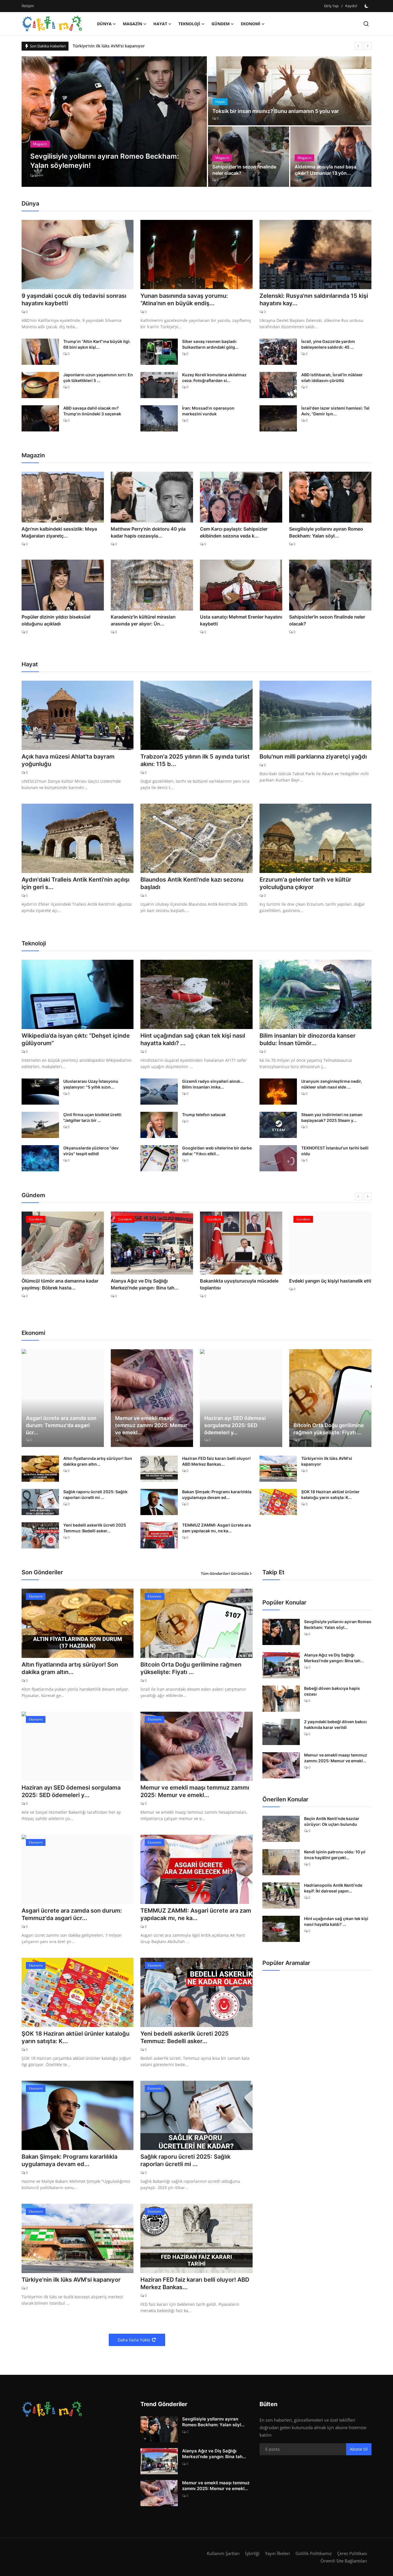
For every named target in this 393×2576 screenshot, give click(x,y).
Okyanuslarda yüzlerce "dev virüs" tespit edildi (91, 1151)
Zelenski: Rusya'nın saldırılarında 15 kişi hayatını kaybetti (129, 46)
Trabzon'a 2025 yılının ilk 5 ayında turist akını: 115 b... (195, 760)
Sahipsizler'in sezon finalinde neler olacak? (244, 170)
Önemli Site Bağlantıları (344, 2561)
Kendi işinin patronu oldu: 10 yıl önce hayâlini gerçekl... (335, 1855)
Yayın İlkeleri (277, 2553)
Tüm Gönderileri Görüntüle (225, 1573)
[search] (366, 24)
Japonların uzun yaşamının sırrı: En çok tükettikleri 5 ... (98, 378)
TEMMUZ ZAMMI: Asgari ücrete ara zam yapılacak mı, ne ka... (216, 1528)
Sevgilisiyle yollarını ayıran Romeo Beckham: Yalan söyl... (326, 532)
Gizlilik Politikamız (314, 2553)
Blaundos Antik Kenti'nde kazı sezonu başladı (192, 883)
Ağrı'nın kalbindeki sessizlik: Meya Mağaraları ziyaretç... (59, 532)
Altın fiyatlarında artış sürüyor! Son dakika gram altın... (98, 1461)
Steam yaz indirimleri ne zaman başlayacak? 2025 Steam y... (332, 1117)
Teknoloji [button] (189, 24)
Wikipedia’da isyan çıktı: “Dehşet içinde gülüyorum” (76, 1039)
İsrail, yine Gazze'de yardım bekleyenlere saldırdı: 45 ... (328, 344)
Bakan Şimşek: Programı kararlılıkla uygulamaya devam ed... (217, 1495)
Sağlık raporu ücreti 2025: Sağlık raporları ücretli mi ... (95, 1495)
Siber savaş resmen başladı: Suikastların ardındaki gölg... (210, 344)
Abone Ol (359, 2449)
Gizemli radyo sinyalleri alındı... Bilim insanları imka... (213, 1084)
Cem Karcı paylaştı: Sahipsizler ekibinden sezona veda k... (234, 532)
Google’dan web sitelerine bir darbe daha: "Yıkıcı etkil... (217, 1151)
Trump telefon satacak (204, 1115)
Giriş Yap (331, 6)
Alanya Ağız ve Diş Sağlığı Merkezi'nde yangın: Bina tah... (145, 1284)
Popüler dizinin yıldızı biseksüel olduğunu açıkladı (56, 620)
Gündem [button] (221, 24)
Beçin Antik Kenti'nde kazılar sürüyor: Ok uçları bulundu (332, 1821)
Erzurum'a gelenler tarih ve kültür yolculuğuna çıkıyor (305, 883)
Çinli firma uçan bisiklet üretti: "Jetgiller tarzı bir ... (93, 1117)
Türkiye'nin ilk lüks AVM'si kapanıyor (327, 1461)
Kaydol (351, 6)
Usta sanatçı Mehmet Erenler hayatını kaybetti (241, 620)
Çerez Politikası (352, 2553)
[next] (368, 46)
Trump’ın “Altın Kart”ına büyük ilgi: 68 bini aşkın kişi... (97, 344)
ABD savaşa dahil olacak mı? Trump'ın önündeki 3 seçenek (92, 411)
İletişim (28, 6)
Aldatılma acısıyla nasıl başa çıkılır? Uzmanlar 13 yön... (325, 170)
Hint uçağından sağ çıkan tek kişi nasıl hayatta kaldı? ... (193, 1039)
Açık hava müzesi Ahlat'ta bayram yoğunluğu (68, 760)
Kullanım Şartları (223, 2553)
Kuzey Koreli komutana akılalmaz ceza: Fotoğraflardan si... (214, 378)
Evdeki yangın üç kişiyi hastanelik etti (330, 1281)
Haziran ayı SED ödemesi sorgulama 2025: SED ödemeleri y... (235, 1425)
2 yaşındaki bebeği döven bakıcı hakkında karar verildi (335, 1724)
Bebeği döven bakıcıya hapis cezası (332, 1691)
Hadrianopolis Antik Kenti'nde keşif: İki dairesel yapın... (333, 1888)
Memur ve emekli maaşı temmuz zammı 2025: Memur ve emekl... (151, 1425)
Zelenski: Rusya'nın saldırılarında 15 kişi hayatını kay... (314, 300)
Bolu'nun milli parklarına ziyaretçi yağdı (313, 757)
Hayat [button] (160, 24)
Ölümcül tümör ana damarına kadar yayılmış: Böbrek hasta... (60, 1284)
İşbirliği (252, 2553)
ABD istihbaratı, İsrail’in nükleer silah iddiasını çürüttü (332, 378)
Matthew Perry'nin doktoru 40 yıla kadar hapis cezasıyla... (148, 532)
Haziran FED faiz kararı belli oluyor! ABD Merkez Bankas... (216, 1461)
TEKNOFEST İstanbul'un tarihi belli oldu (335, 1151)
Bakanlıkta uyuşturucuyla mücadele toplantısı (239, 1284)
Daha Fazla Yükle (134, 2340)
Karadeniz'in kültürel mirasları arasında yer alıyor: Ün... (143, 620)
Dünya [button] (104, 24)
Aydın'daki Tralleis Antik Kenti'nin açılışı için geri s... (76, 883)
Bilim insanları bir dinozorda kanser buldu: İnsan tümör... (308, 1039)
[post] (114, 122)
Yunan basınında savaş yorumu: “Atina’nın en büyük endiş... (184, 300)
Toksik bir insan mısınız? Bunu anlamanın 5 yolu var (276, 111)
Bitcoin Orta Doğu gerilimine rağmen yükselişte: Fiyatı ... (329, 1429)
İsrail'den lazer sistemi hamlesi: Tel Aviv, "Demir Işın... (335, 411)
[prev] (358, 46)
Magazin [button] (132, 24)
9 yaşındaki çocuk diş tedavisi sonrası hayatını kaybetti (74, 300)
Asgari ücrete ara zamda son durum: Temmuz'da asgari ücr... (61, 1425)
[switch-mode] (367, 6)
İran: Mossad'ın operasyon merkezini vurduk (208, 411)
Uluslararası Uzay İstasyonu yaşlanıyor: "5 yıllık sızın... (91, 1084)
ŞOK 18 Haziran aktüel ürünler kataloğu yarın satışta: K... (330, 1495)
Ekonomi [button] (251, 24)
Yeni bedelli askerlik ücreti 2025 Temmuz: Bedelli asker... (95, 1528)
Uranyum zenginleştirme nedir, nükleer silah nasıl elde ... (332, 1084)
